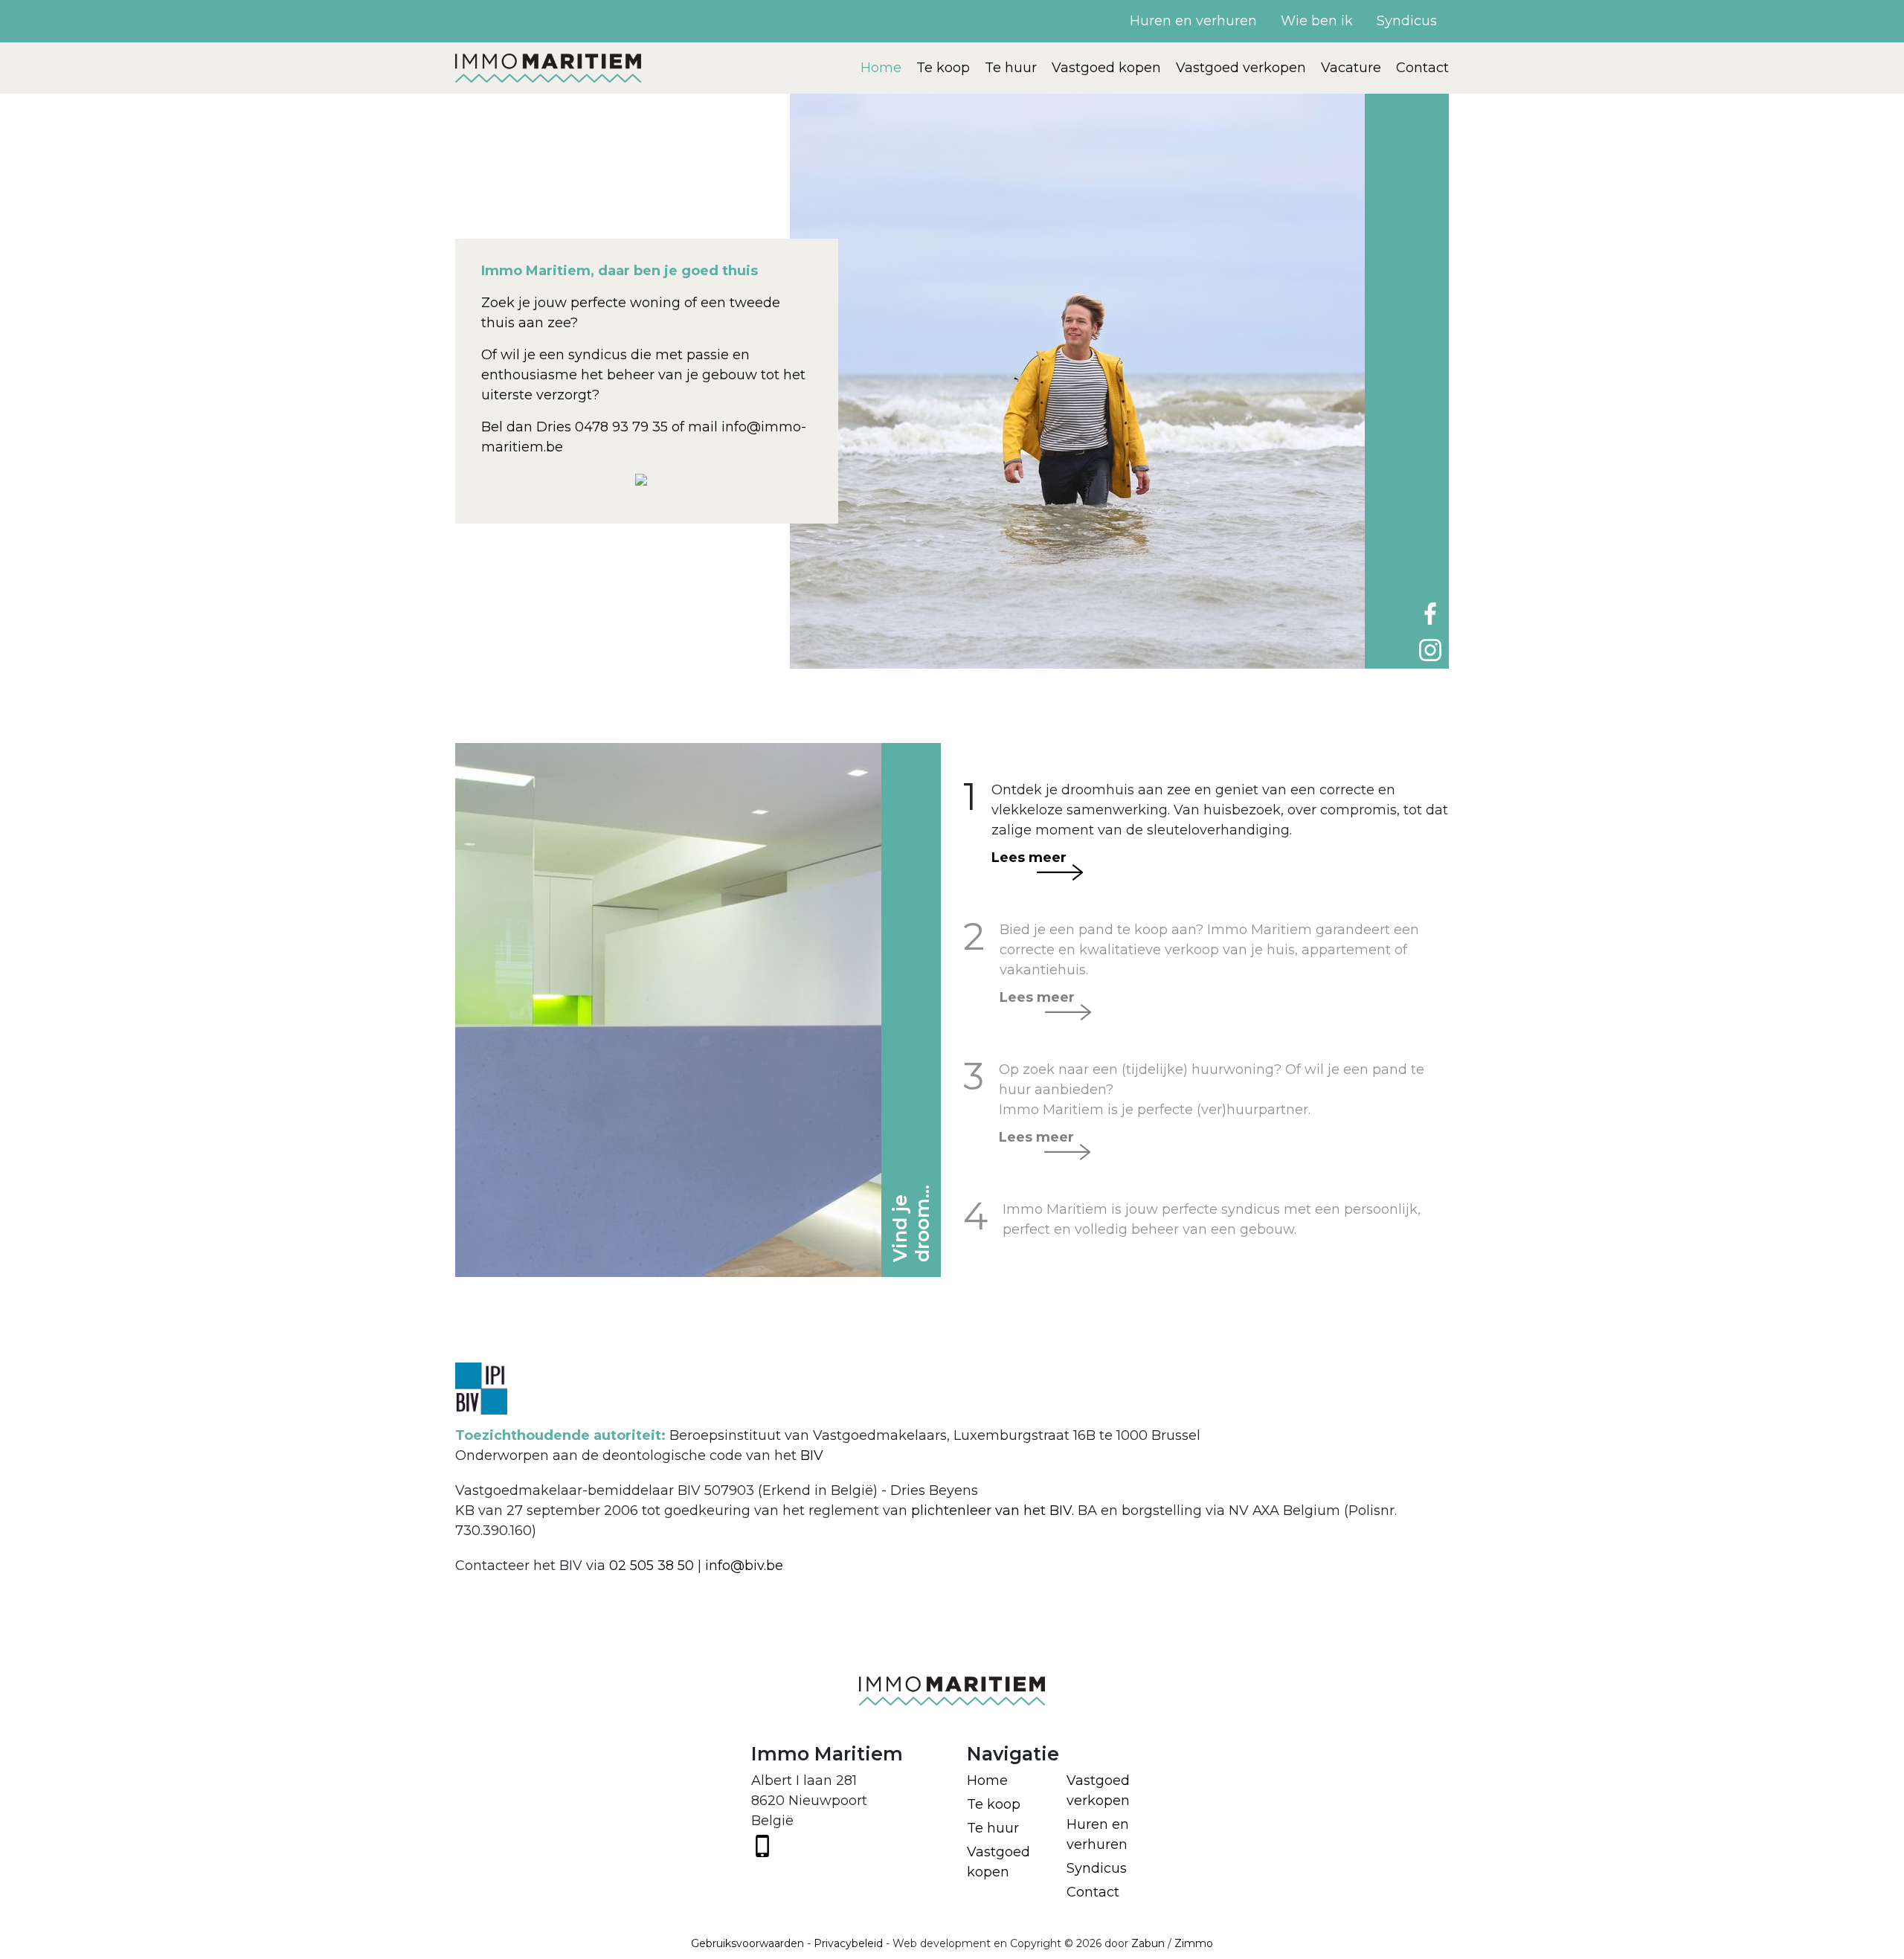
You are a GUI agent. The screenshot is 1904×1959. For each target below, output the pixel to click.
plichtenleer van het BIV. (993, 1511)
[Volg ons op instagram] (1430, 649)
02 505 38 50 (652, 1566)
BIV (812, 1455)
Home (881, 68)
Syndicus (1407, 21)
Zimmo (1194, 1943)
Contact (1422, 68)
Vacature (1351, 68)
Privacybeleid (848, 1943)
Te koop (943, 68)
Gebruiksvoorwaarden (747, 1943)
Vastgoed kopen (1106, 68)
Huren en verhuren (1193, 21)
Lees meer (1029, 858)
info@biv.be (744, 1566)
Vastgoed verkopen (1241, 68)
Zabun (1148, 1943)
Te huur (1011, 68)
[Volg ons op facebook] (1430, 613)
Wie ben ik (1317, 21)
